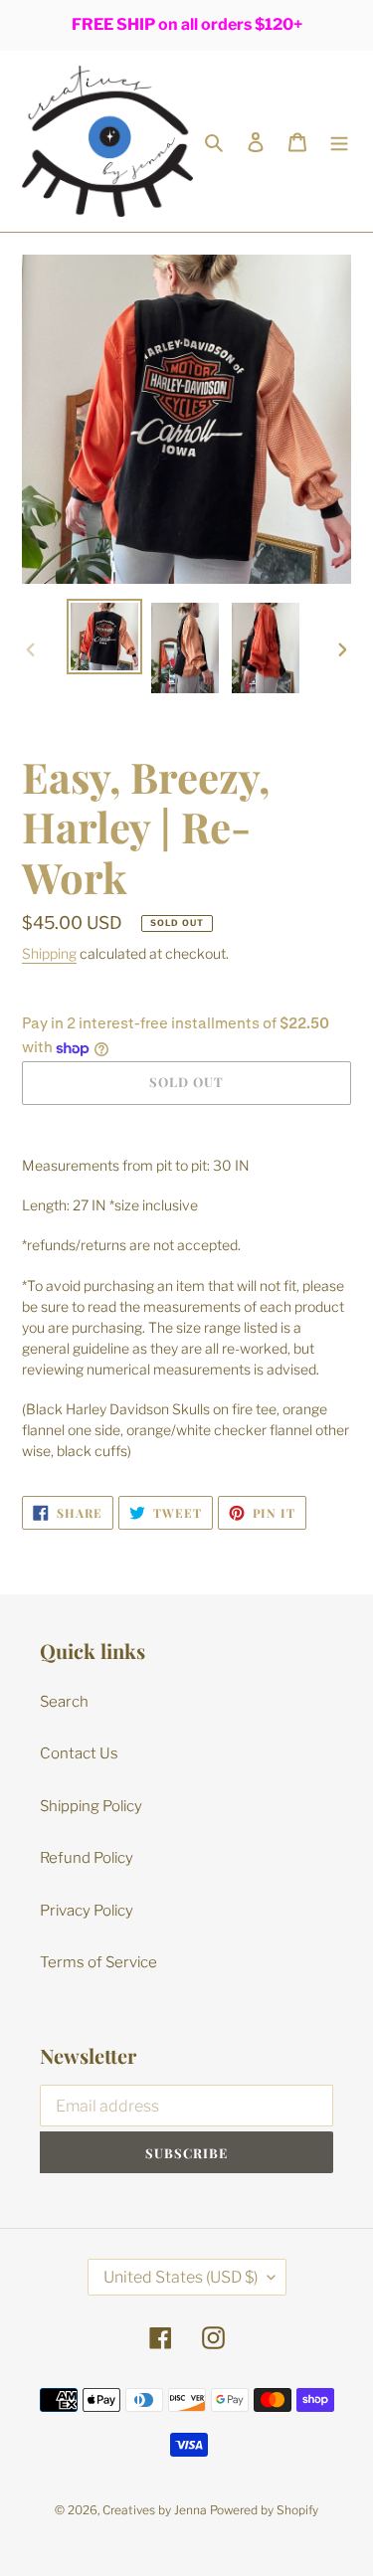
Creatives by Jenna (155, 2510)
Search (64, 1702)
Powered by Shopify (264, 2510)
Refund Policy (87, 1858)
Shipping (49, 953)
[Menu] (339, 142)
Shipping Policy (91, 1806)
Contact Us (79, 1753)
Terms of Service (98, 1962)
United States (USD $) (181, 2277)
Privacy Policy (87, 1911)
